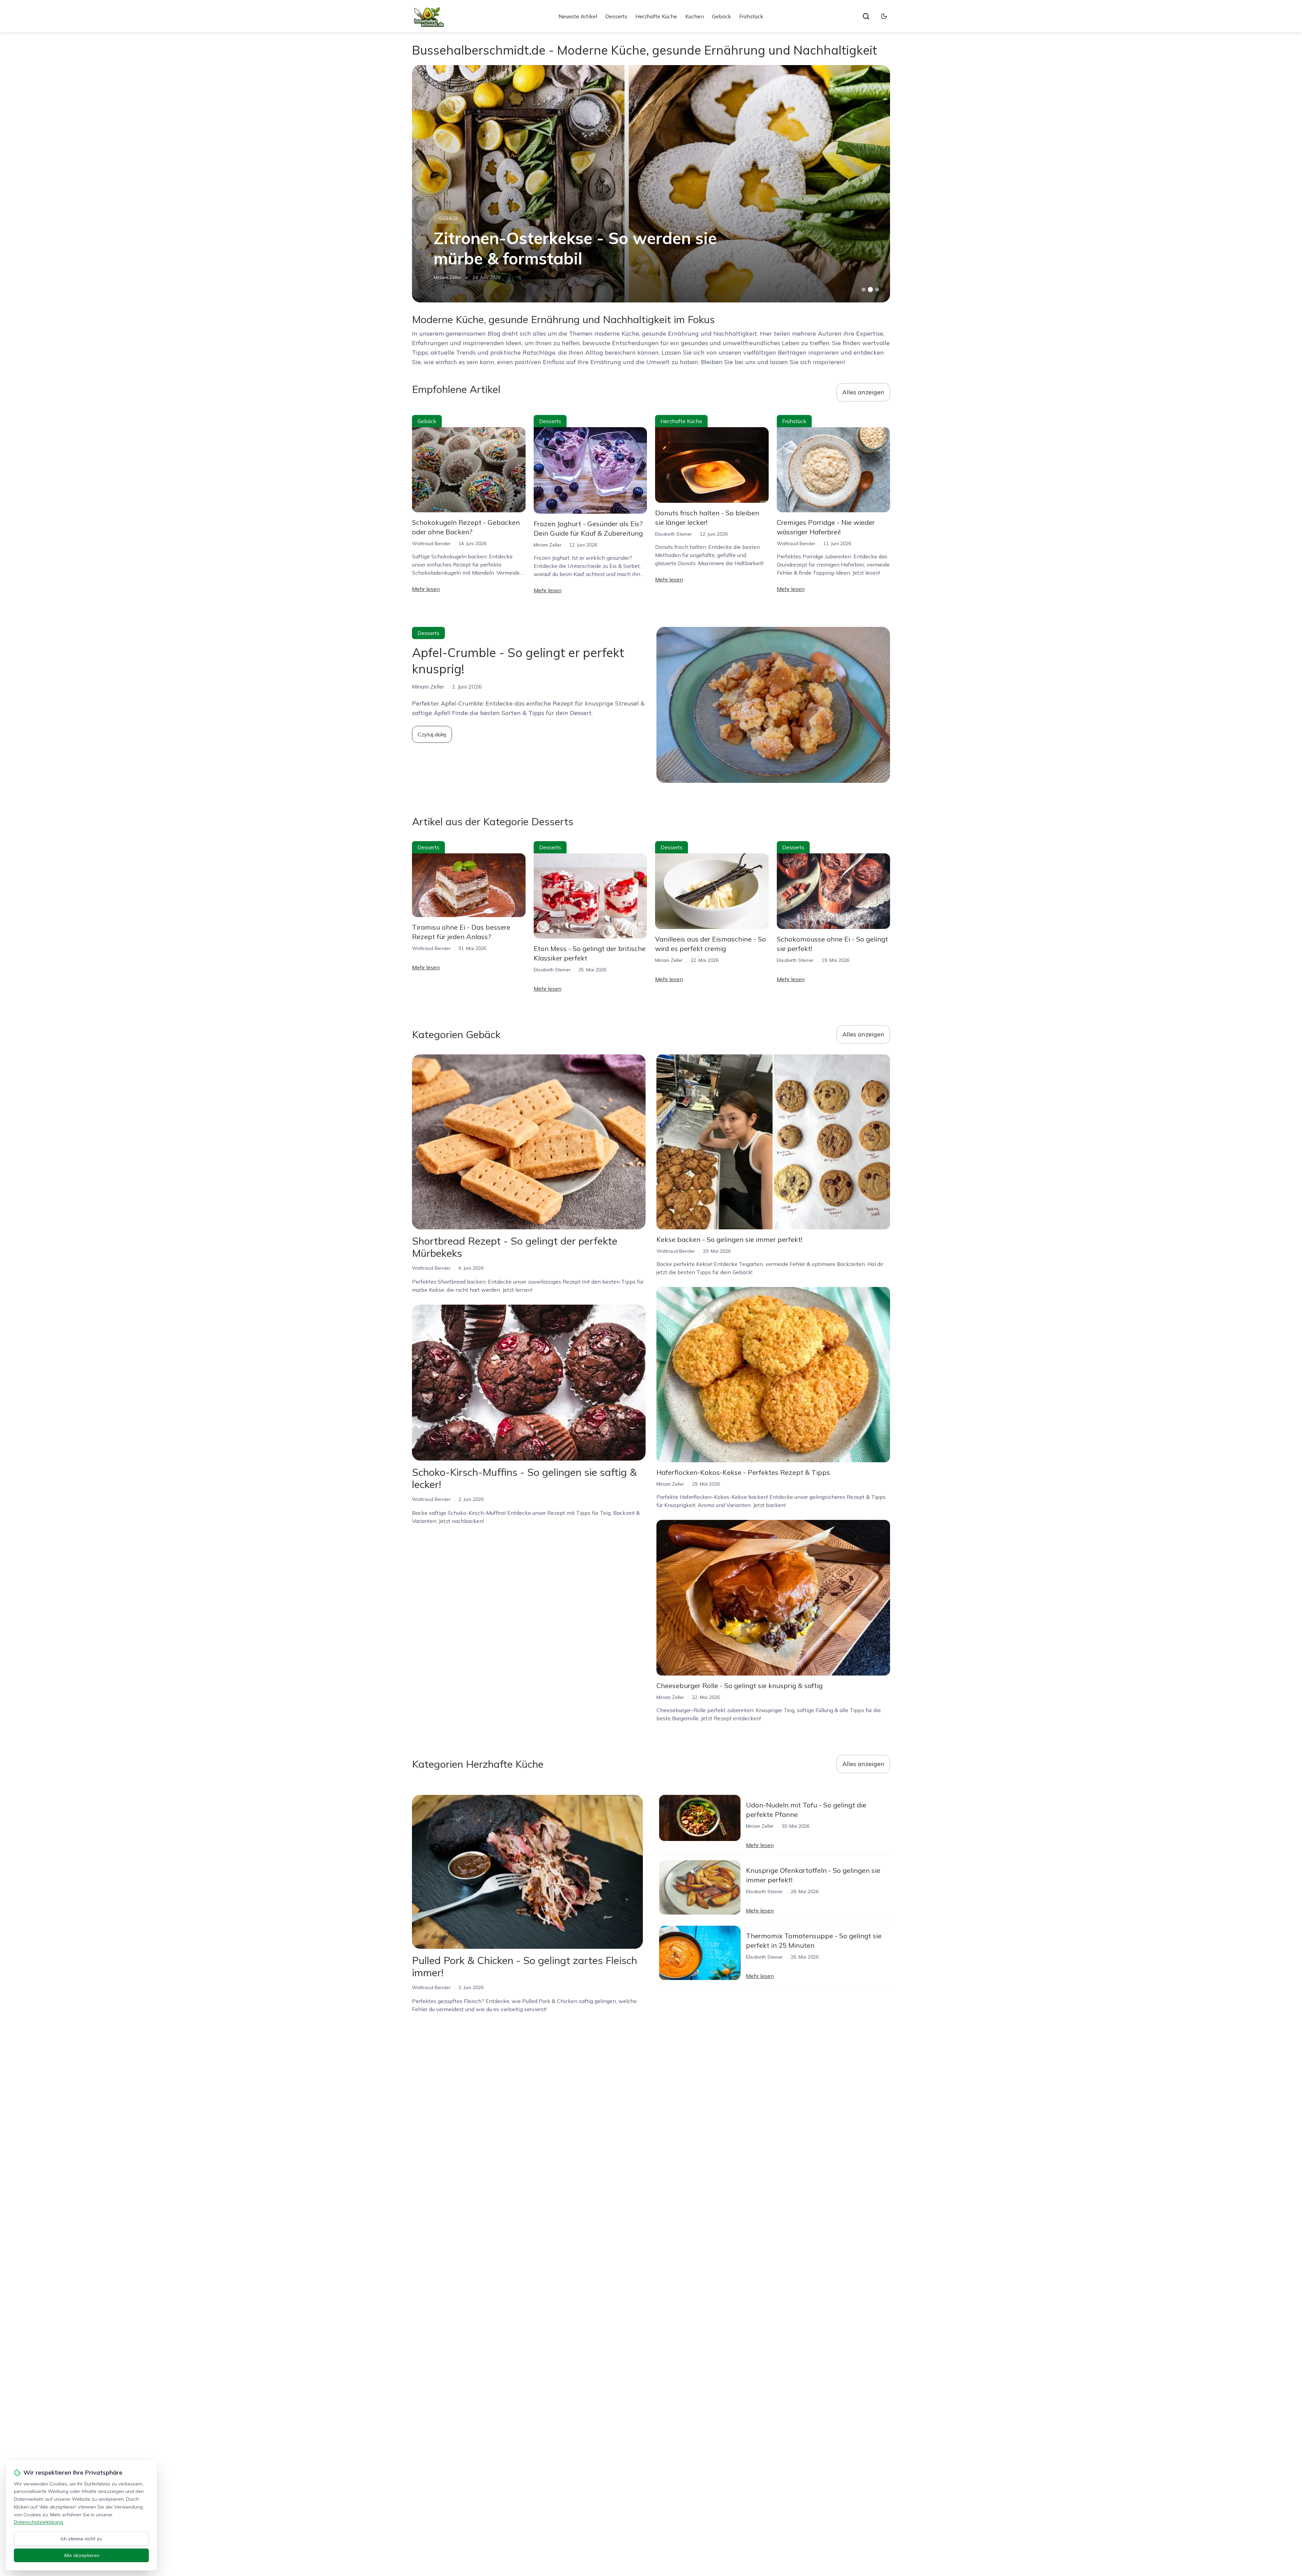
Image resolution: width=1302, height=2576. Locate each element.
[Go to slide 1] (864, 290)
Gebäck (722, 16)
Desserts (616, 16)
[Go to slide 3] (877, 290)
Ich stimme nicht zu (81, 2539)
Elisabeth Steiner (674, 534)
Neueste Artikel (578, 16)
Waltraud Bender (431, 543)
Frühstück (751, 16)
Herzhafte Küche (656, 16)
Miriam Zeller (448, 277)
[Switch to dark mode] (884, 16)
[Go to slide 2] (870, 290)
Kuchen (695, 16)
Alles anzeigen (863, 392)
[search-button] (866, 16)
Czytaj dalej (432, 734)
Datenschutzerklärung (38, 2522)
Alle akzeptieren (82, 2555)
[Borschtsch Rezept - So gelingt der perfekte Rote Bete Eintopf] (651, 184)
